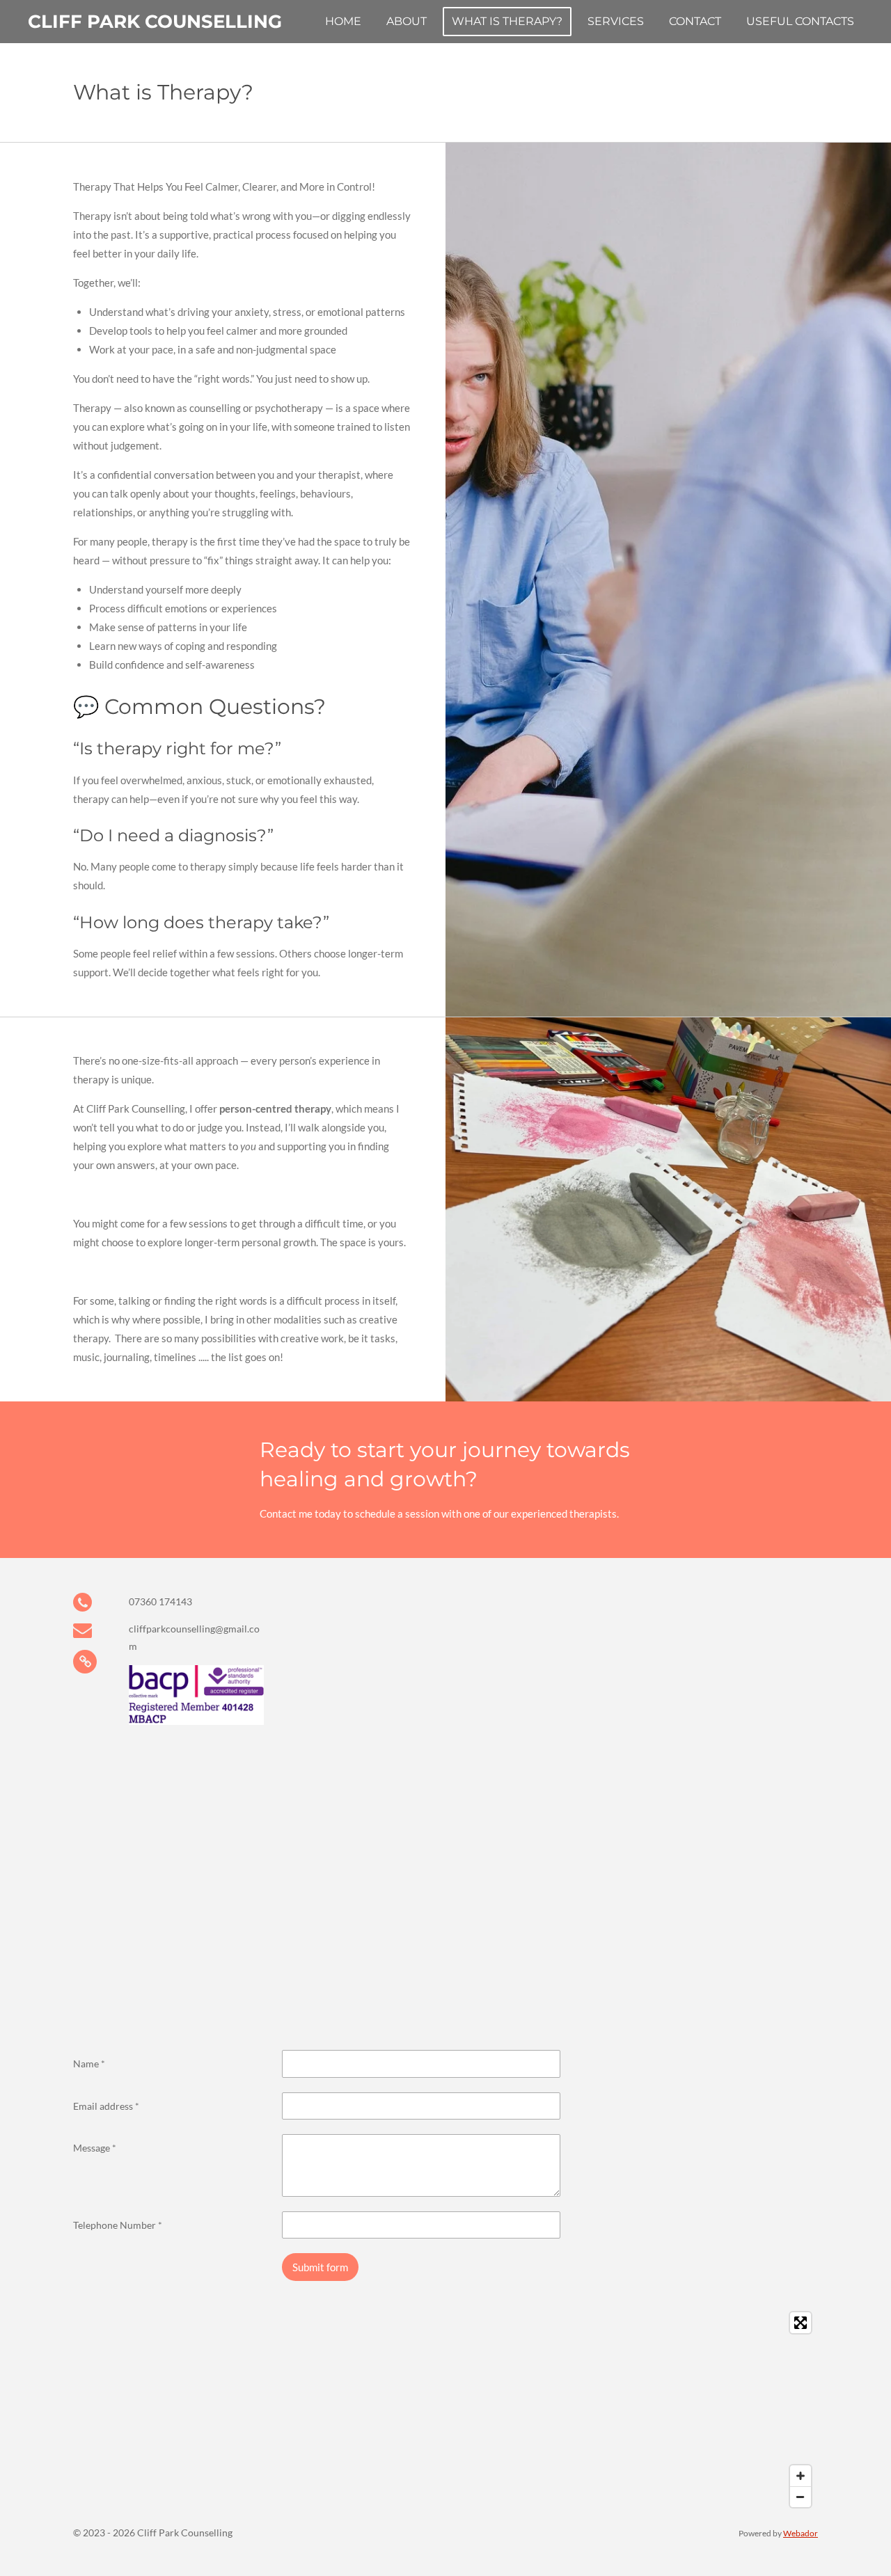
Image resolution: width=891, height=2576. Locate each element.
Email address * (106, 2106)
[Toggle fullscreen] (801, 2323)
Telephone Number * (118, 2225)
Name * (89, 2064)
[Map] (445, 2410)
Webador (801, 2533)
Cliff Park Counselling (155, 22)
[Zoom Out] (801, 2497)
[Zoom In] (801, 2476)
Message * (95, 2148)
